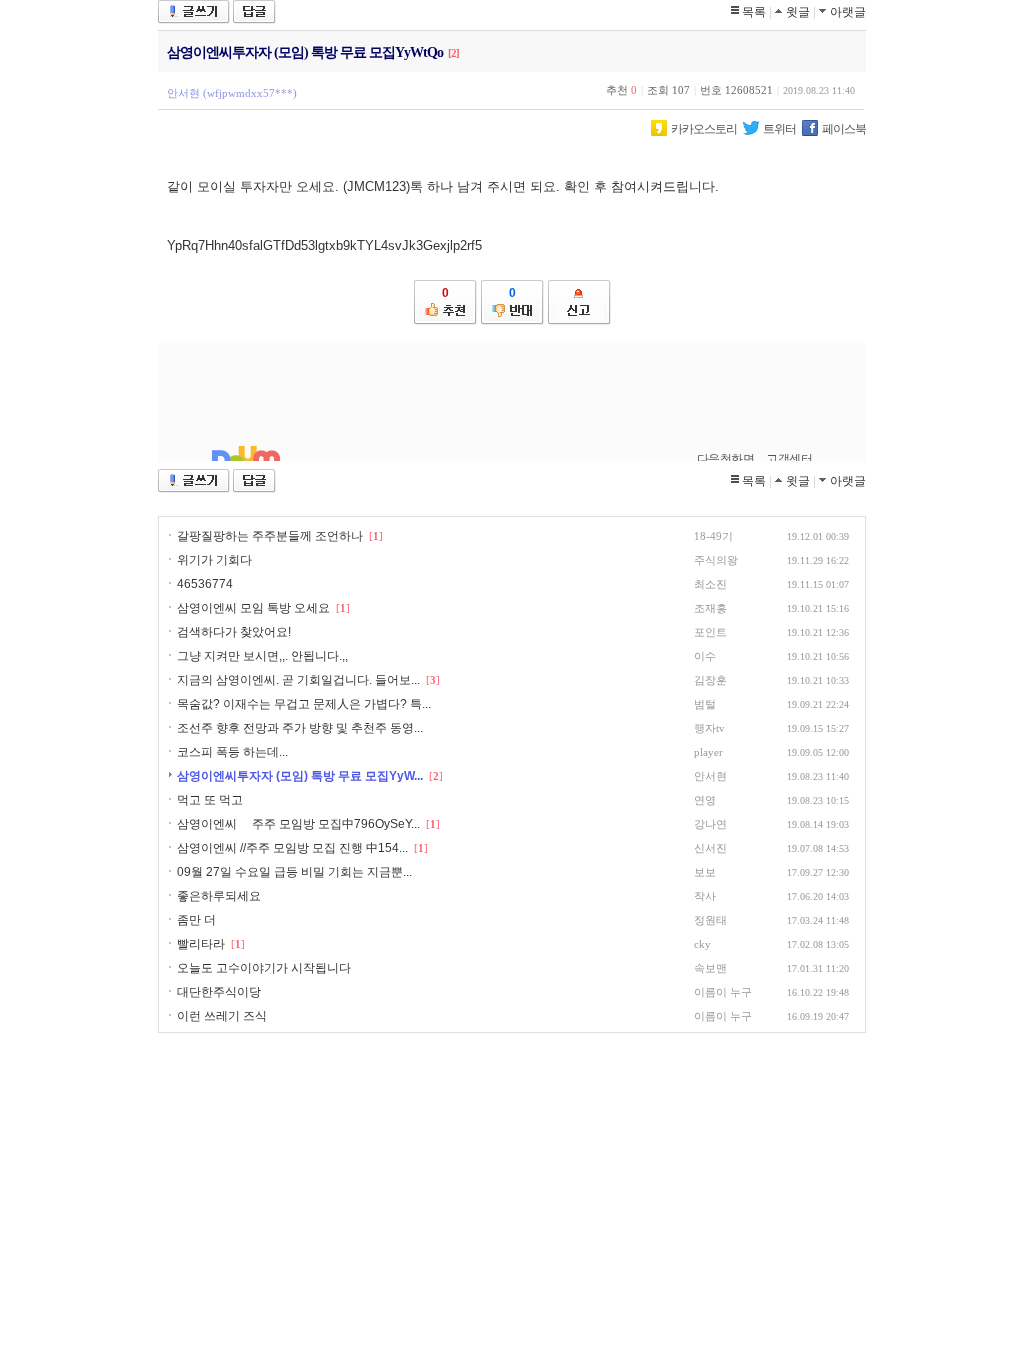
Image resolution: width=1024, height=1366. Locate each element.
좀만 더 (196, 920)
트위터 (779, 129)
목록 (754, 12)
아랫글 (848, 12)
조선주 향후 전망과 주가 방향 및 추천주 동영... (300, 728)
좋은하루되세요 (219, 896)
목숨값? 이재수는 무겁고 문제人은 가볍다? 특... (304, 704)
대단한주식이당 (219, 992)
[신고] (579, 302)
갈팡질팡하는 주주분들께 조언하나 (270, 536)
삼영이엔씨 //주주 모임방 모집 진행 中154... (292, 848)
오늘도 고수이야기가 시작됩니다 (264, 968)
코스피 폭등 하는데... (232, 752)
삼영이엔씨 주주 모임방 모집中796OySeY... (298, 824)
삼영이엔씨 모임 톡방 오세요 (253, 608)
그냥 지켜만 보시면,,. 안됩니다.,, (262, 656)
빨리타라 (201, 944)
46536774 (205, 584)
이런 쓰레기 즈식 (222, 1016)
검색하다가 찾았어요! (234, 632)
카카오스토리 (704, 129)
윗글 (798, 12)
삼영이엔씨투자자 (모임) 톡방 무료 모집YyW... (300, 776)
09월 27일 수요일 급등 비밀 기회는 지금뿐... (294, 872)
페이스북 (844, 129)
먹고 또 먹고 (210, 800)
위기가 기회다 (214, 560)
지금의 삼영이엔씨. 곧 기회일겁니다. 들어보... (298, 680)
